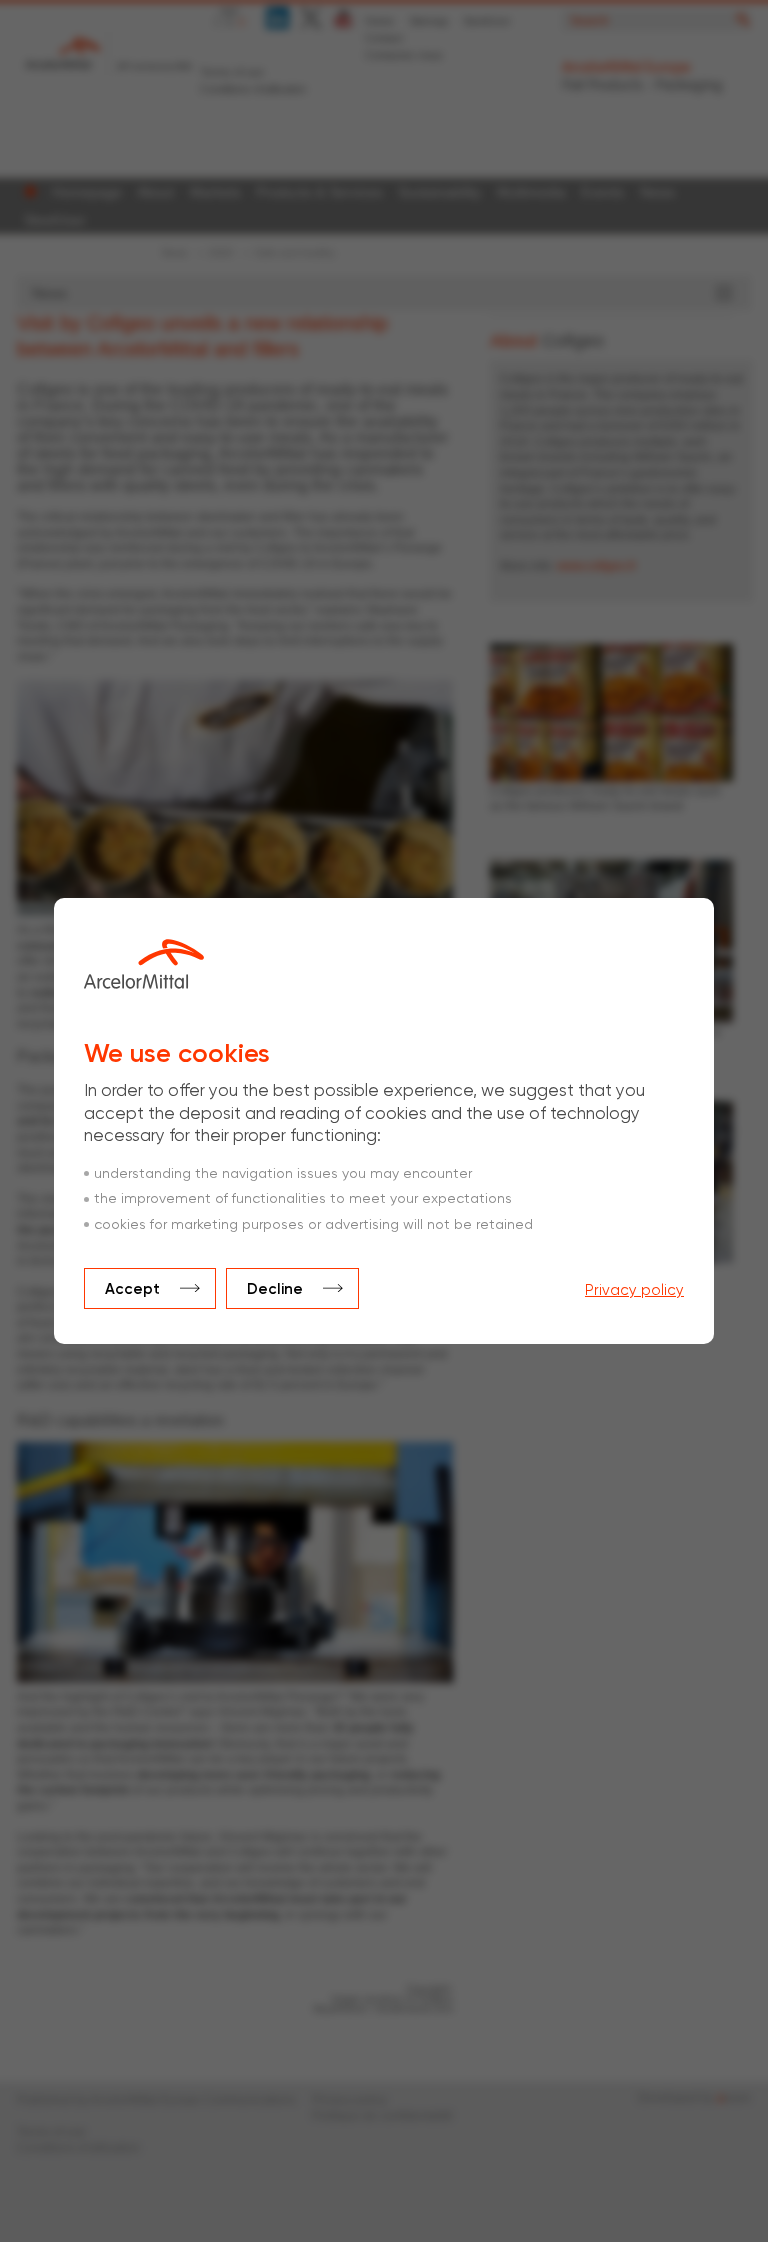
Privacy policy (634, 1290)
